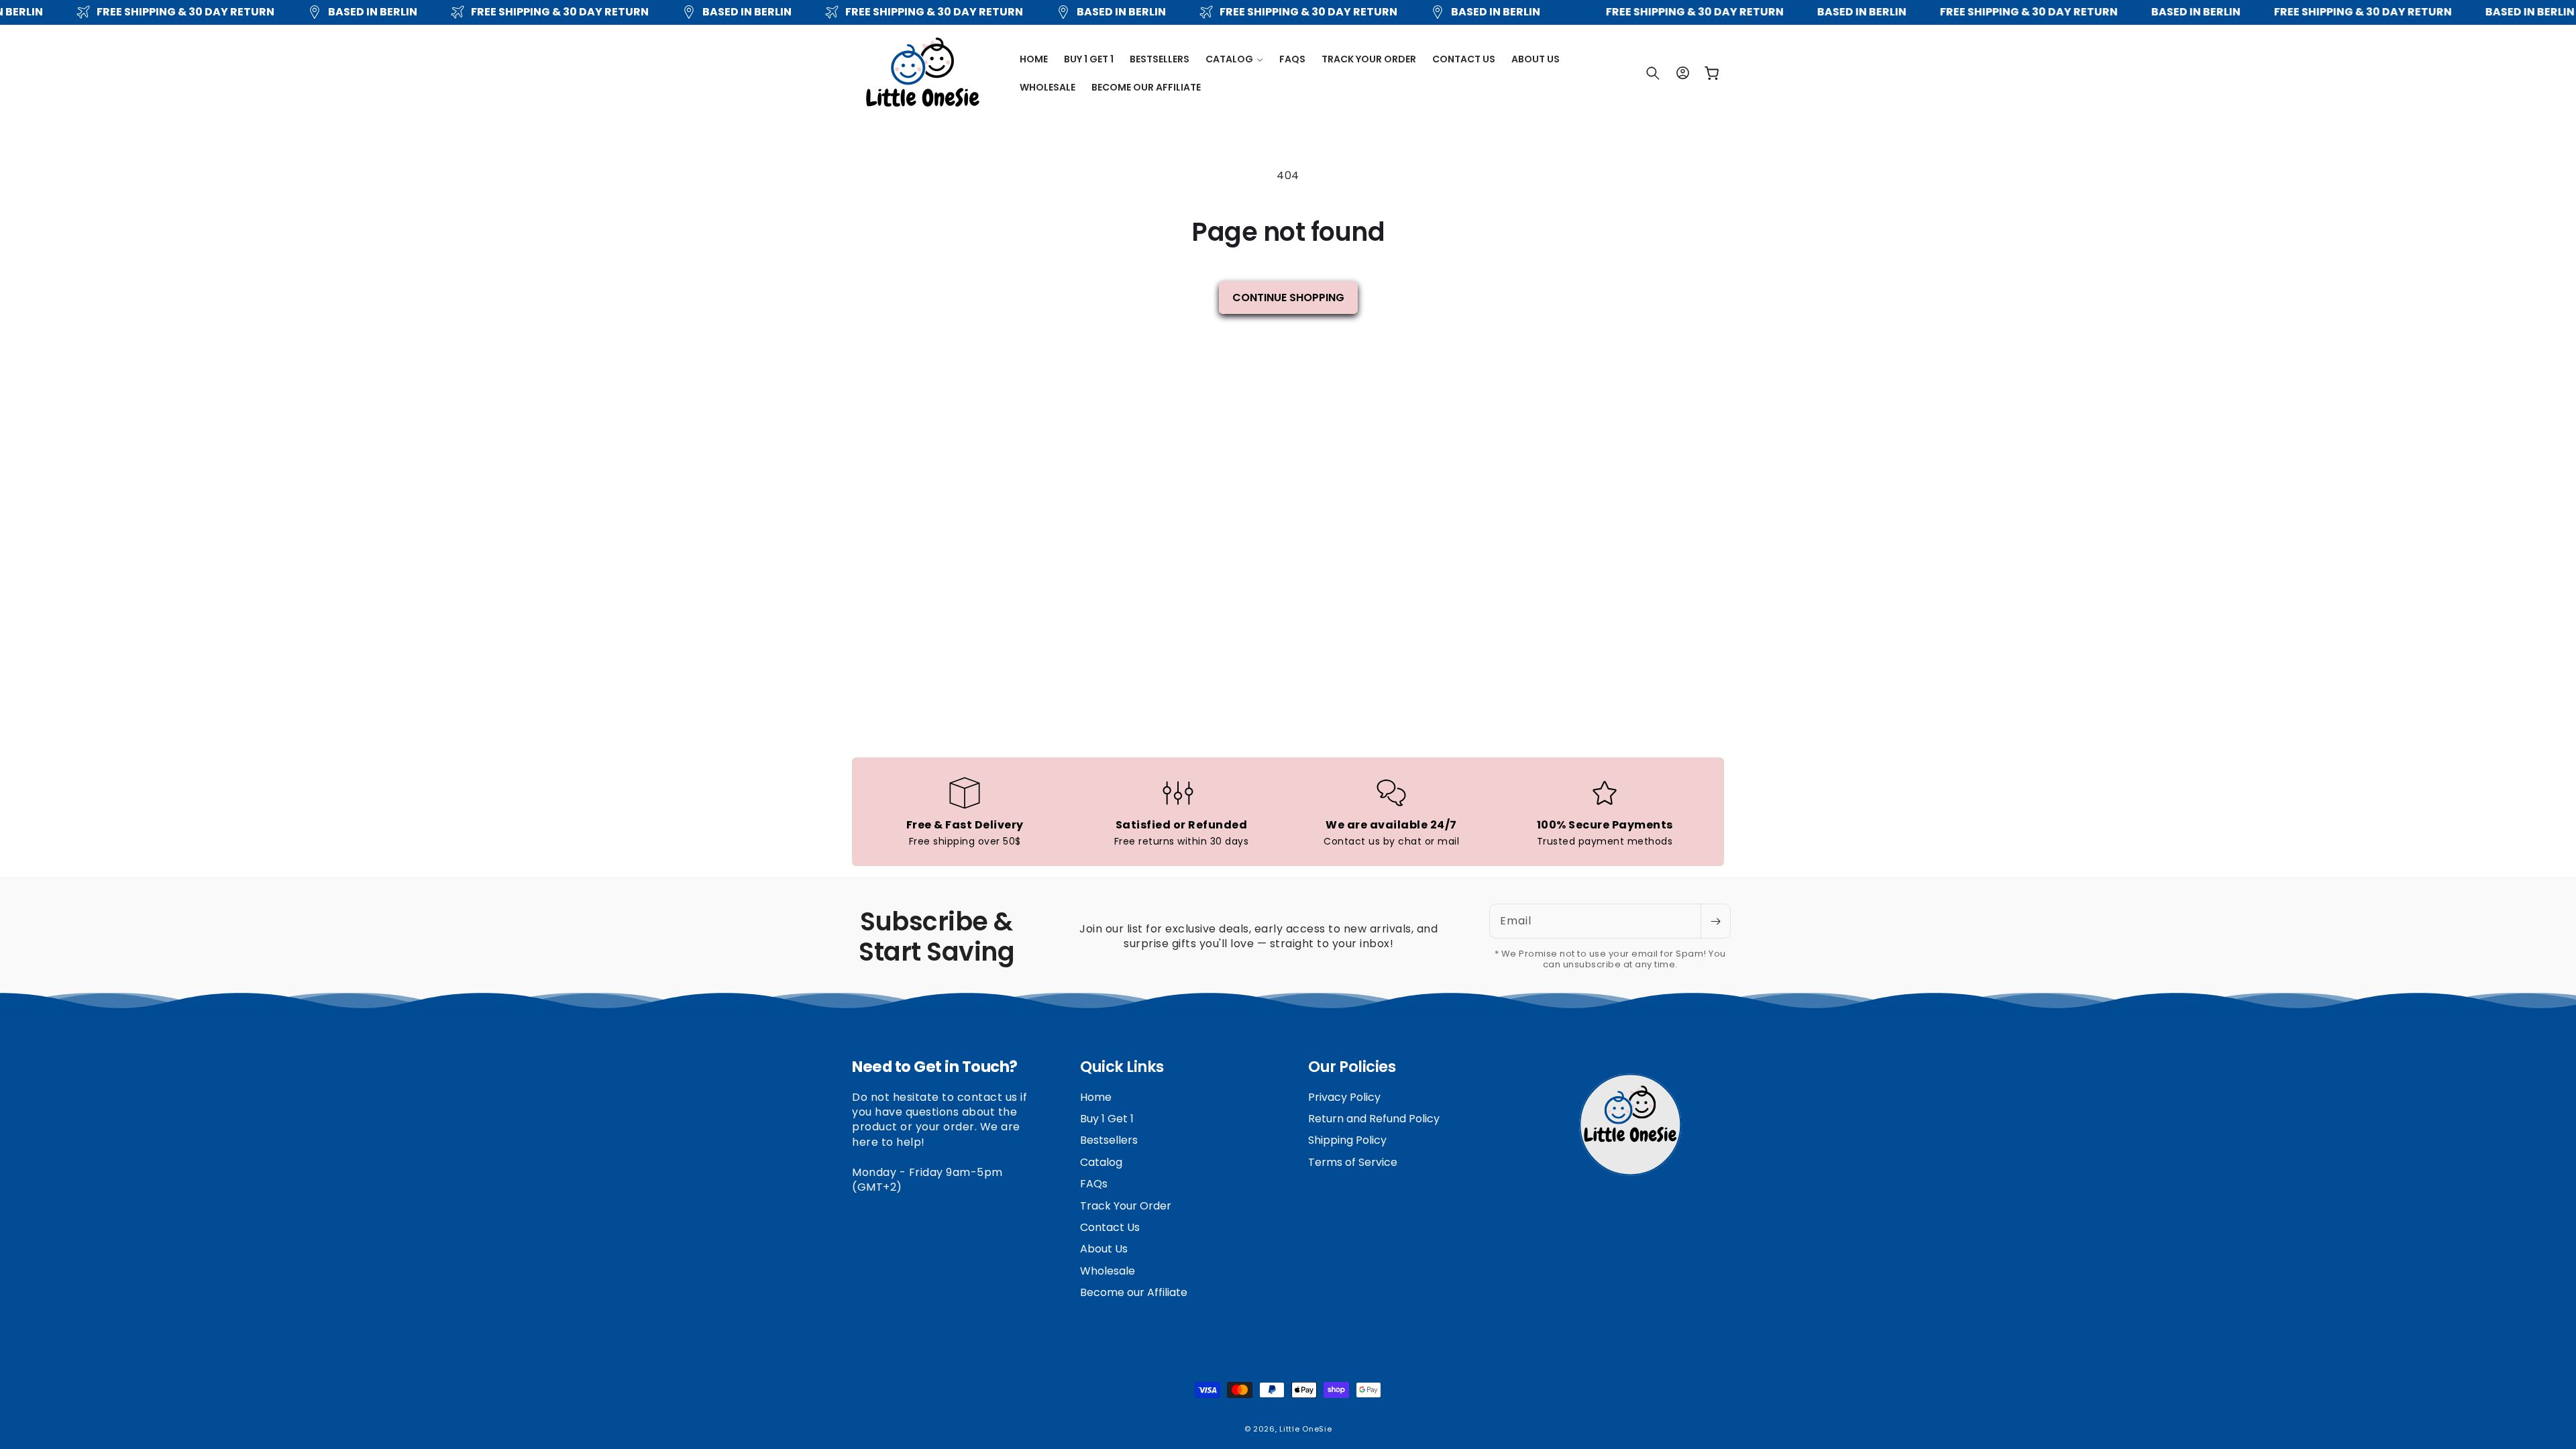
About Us (1104, 1249)
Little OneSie (1305, 1429)
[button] (1234, 59)
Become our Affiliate (1134, 1292)
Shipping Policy (1347, 1140)
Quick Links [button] (1122, 1067)
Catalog (1101, 1162)
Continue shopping (1288, 298)
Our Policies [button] (1352, 1067)
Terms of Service (1353, 1162)
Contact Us (1110, 1227)
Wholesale (1108, 1271)
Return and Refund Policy (1374, 1119)
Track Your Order (1126, 1206)
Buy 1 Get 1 (1107, 1119)
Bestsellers (1109, 1140)
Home (1096, 1097)
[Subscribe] (1715, 921)
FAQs (1094, 1184)
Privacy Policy (1344, 1097)
